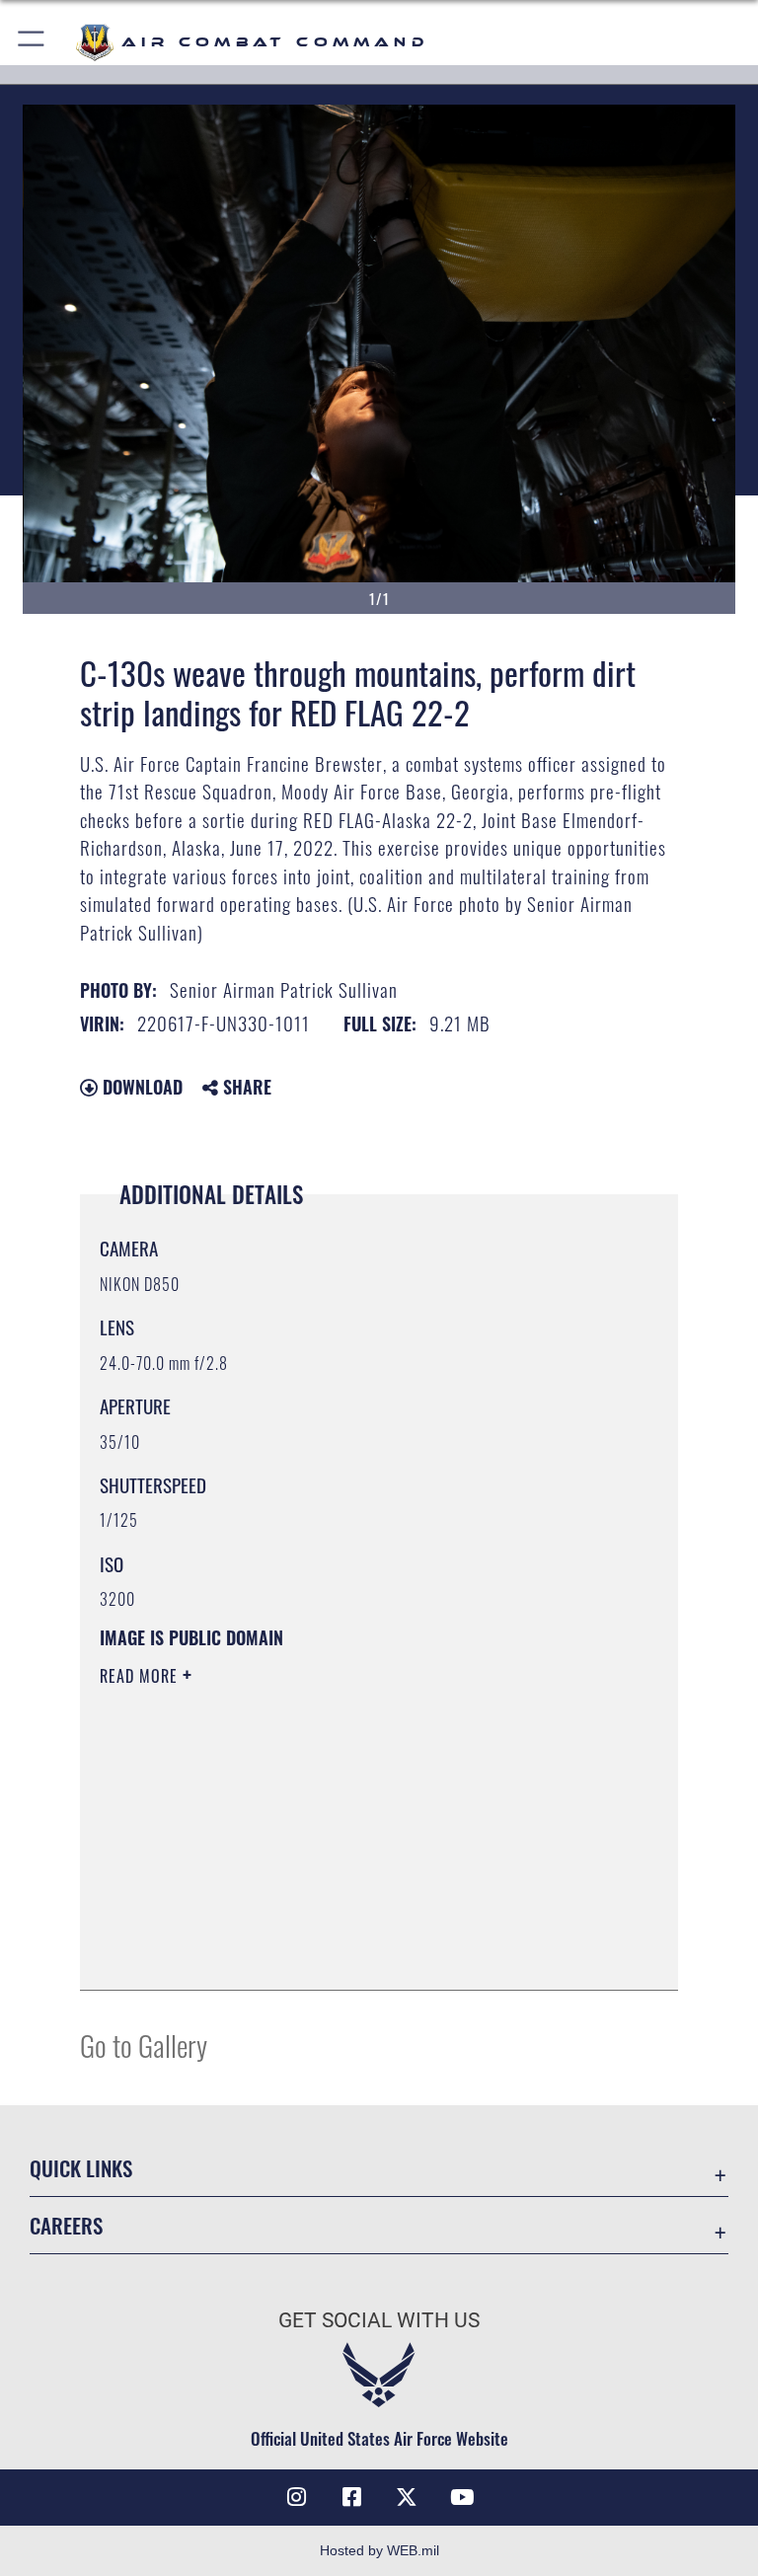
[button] (32, 42)
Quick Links (81, 2168)
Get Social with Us (379, 2320)
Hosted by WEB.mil (379, 2550)
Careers (66, 2225)
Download (140, 1087)
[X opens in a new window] (407, 2497)
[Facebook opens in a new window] (351, 2497)
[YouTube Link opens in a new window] (462, 2497)
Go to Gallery (144, 2045)
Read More (141, 1676)
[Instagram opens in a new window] (296, 2497)
